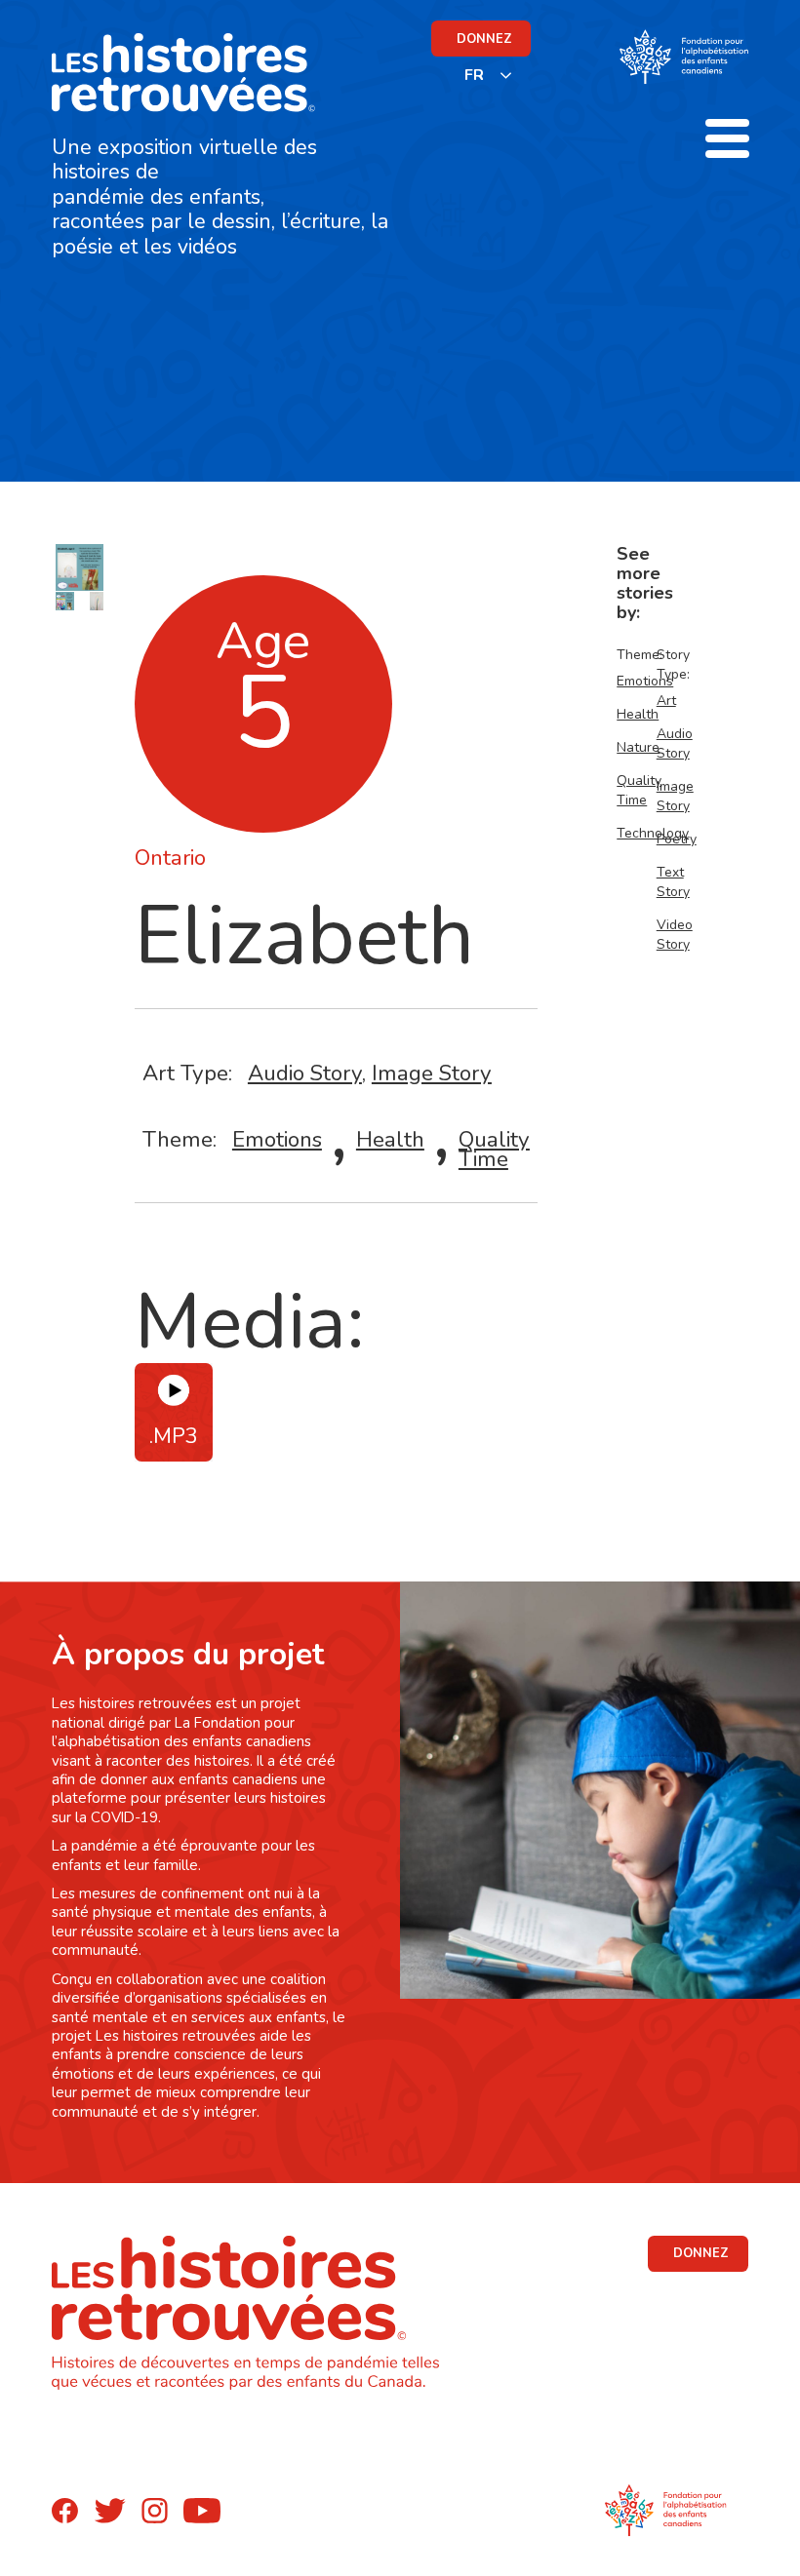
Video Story (675, 935)
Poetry (677, 839)
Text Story (673, 882)
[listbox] (489, 75)
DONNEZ (484, 39)
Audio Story (305, 1073)
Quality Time (494, 1149)
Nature (638, 747)
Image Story (432, 1073)
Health (390, 1139)
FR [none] (474, 75)
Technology (653, 833)
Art (666, 701)
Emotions (277, 1139)
